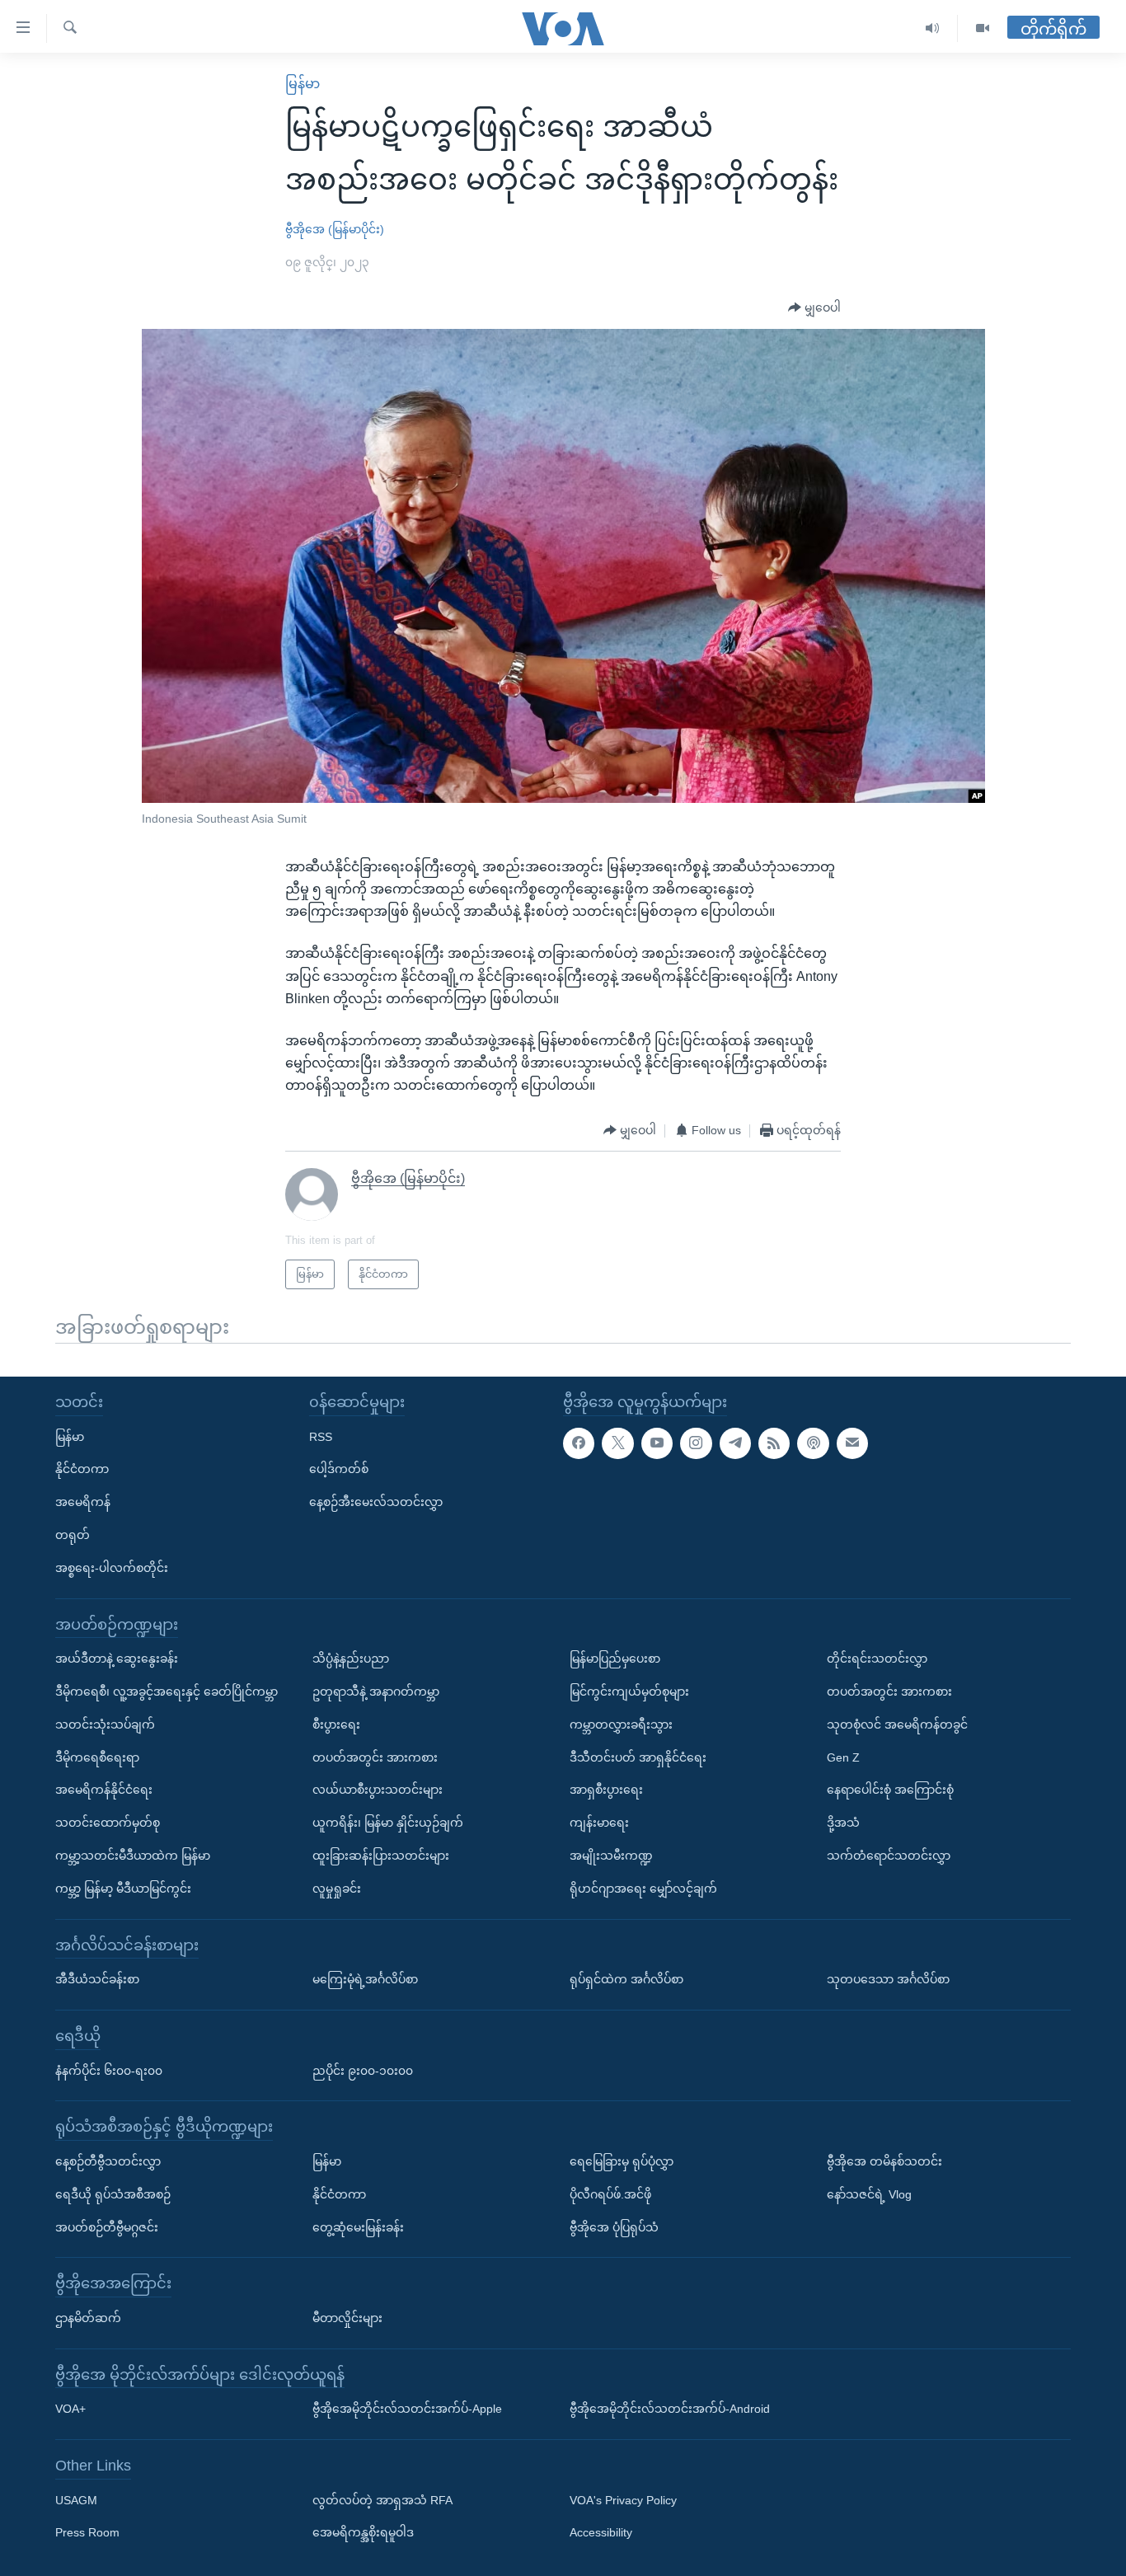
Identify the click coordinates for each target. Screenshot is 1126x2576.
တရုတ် (73, 1535)
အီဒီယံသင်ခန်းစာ (97, 1979)
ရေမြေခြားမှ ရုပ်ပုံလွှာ (622, 2161)
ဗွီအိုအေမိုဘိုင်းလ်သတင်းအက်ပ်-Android (670, 2409)
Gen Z (843, 1757)
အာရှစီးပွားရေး (606, 1790)
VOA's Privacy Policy (623, 2500)
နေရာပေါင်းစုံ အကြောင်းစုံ (890, 1790)
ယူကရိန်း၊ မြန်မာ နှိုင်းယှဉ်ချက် (388, 1823)
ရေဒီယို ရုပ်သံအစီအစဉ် (113, 2194)
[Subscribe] (852, 1443)
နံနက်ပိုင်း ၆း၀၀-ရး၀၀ (109, 2071)
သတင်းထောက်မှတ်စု (108, 1823)
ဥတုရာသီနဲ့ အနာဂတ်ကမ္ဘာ (376, 1692)
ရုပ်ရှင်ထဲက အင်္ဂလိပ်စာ (626, 1979)
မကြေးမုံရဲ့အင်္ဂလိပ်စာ (365, 1979)
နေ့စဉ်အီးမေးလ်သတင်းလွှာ (376, 1502)
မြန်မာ (303, 84)
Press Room (87, 2533)
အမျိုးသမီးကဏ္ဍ (611, 1856)
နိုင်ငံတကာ (82, 1469)
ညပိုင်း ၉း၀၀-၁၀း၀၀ (363, 2071)
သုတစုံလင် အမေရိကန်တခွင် (897, 1724)
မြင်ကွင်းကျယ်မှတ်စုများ (629, 1692)
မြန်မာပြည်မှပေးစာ (615, 1659)
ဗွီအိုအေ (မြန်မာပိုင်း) (335, 229)
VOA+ (70, 2409)
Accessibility (601, 2533)
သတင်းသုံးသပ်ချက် (105, 1724)
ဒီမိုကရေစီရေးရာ (97, 1757)
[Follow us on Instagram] (696, 1443)
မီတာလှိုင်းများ (347, 2318)
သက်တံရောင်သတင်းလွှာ (889, 1856)
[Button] (814, 308)
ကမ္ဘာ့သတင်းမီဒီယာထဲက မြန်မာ (133, 1856)
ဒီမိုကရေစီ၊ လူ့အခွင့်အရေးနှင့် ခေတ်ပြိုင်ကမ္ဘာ (167, 1692)
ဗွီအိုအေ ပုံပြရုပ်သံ (614, 2227)
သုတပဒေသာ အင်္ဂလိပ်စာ (888, 1979)
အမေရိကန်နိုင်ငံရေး (104, 1790)
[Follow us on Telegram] (735, 1443)
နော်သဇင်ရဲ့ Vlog (869, 2194)
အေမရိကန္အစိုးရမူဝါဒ (363, 2533)
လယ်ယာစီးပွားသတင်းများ (378, 1790)
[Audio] (933, 28)
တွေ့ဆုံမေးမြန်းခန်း (358, 2227)
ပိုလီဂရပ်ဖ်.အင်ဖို (610, 2194)
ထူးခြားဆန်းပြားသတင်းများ (381, 1856)
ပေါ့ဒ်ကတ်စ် (339, 1469)
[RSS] (774, 1443)
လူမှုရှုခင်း (337, 1889)
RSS (321, 1437)
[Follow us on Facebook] (579, 1443)
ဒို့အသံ (843, 1823)
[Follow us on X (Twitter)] (617, 1443)
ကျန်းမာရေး (599, 1823)
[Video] (983, 28)
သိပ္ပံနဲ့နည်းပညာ (351, 1659)
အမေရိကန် (83, 1502)
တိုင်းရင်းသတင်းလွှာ (877, 1659)
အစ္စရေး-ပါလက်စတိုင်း (112, 1568)
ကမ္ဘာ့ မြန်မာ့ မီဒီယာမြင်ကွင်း (123, 1889)
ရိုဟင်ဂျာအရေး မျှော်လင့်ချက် (643, 1889)
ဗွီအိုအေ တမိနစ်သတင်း (884, 2161)
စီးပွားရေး (336, 1724)
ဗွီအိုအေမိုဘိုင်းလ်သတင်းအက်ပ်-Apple (407, 2409)
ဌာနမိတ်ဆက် (88, 2318)
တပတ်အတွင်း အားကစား (375, 1757)
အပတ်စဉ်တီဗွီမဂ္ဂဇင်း (107, 2227)
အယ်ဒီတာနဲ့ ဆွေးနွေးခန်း (117, 1659)
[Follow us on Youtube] (657, 1443)
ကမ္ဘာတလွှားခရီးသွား (621, 1724)
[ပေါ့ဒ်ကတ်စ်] (813, 1443)
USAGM (76, 2500)
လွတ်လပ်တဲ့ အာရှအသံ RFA (382, 2500)
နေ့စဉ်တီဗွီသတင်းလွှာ (108, 2161)
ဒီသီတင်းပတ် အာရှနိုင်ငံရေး (638, 1757)
